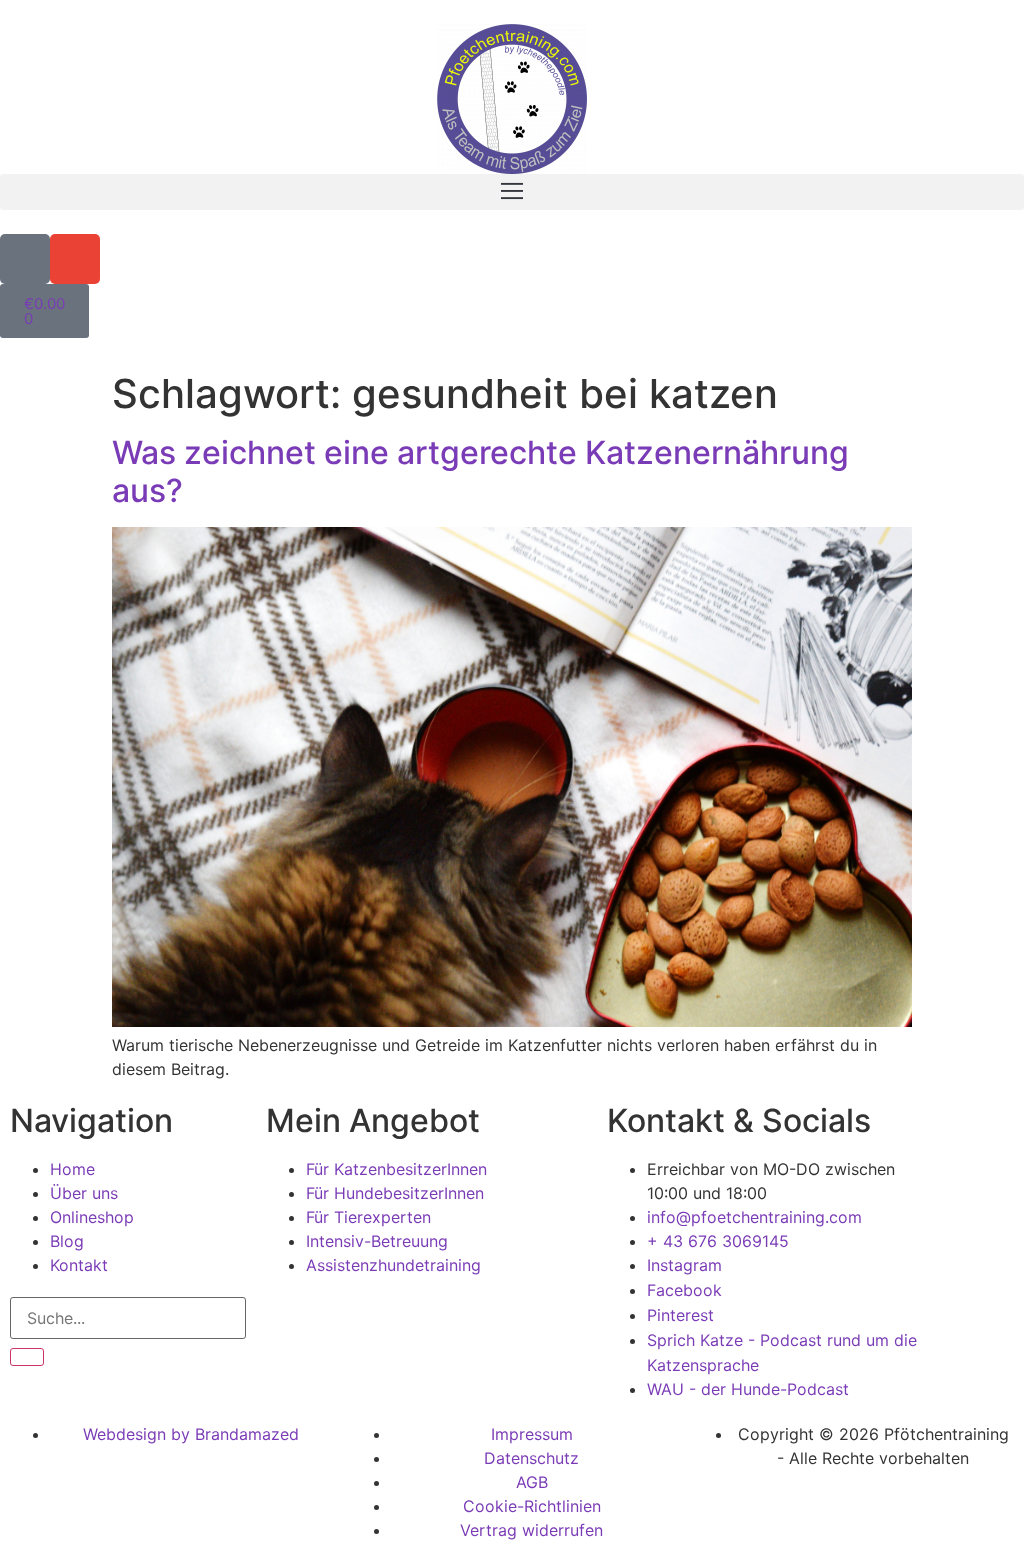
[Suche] (27, 1357)
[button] (512, 192)
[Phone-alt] (25, 259)
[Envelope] (75, 259)
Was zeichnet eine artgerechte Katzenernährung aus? (480, 471)
